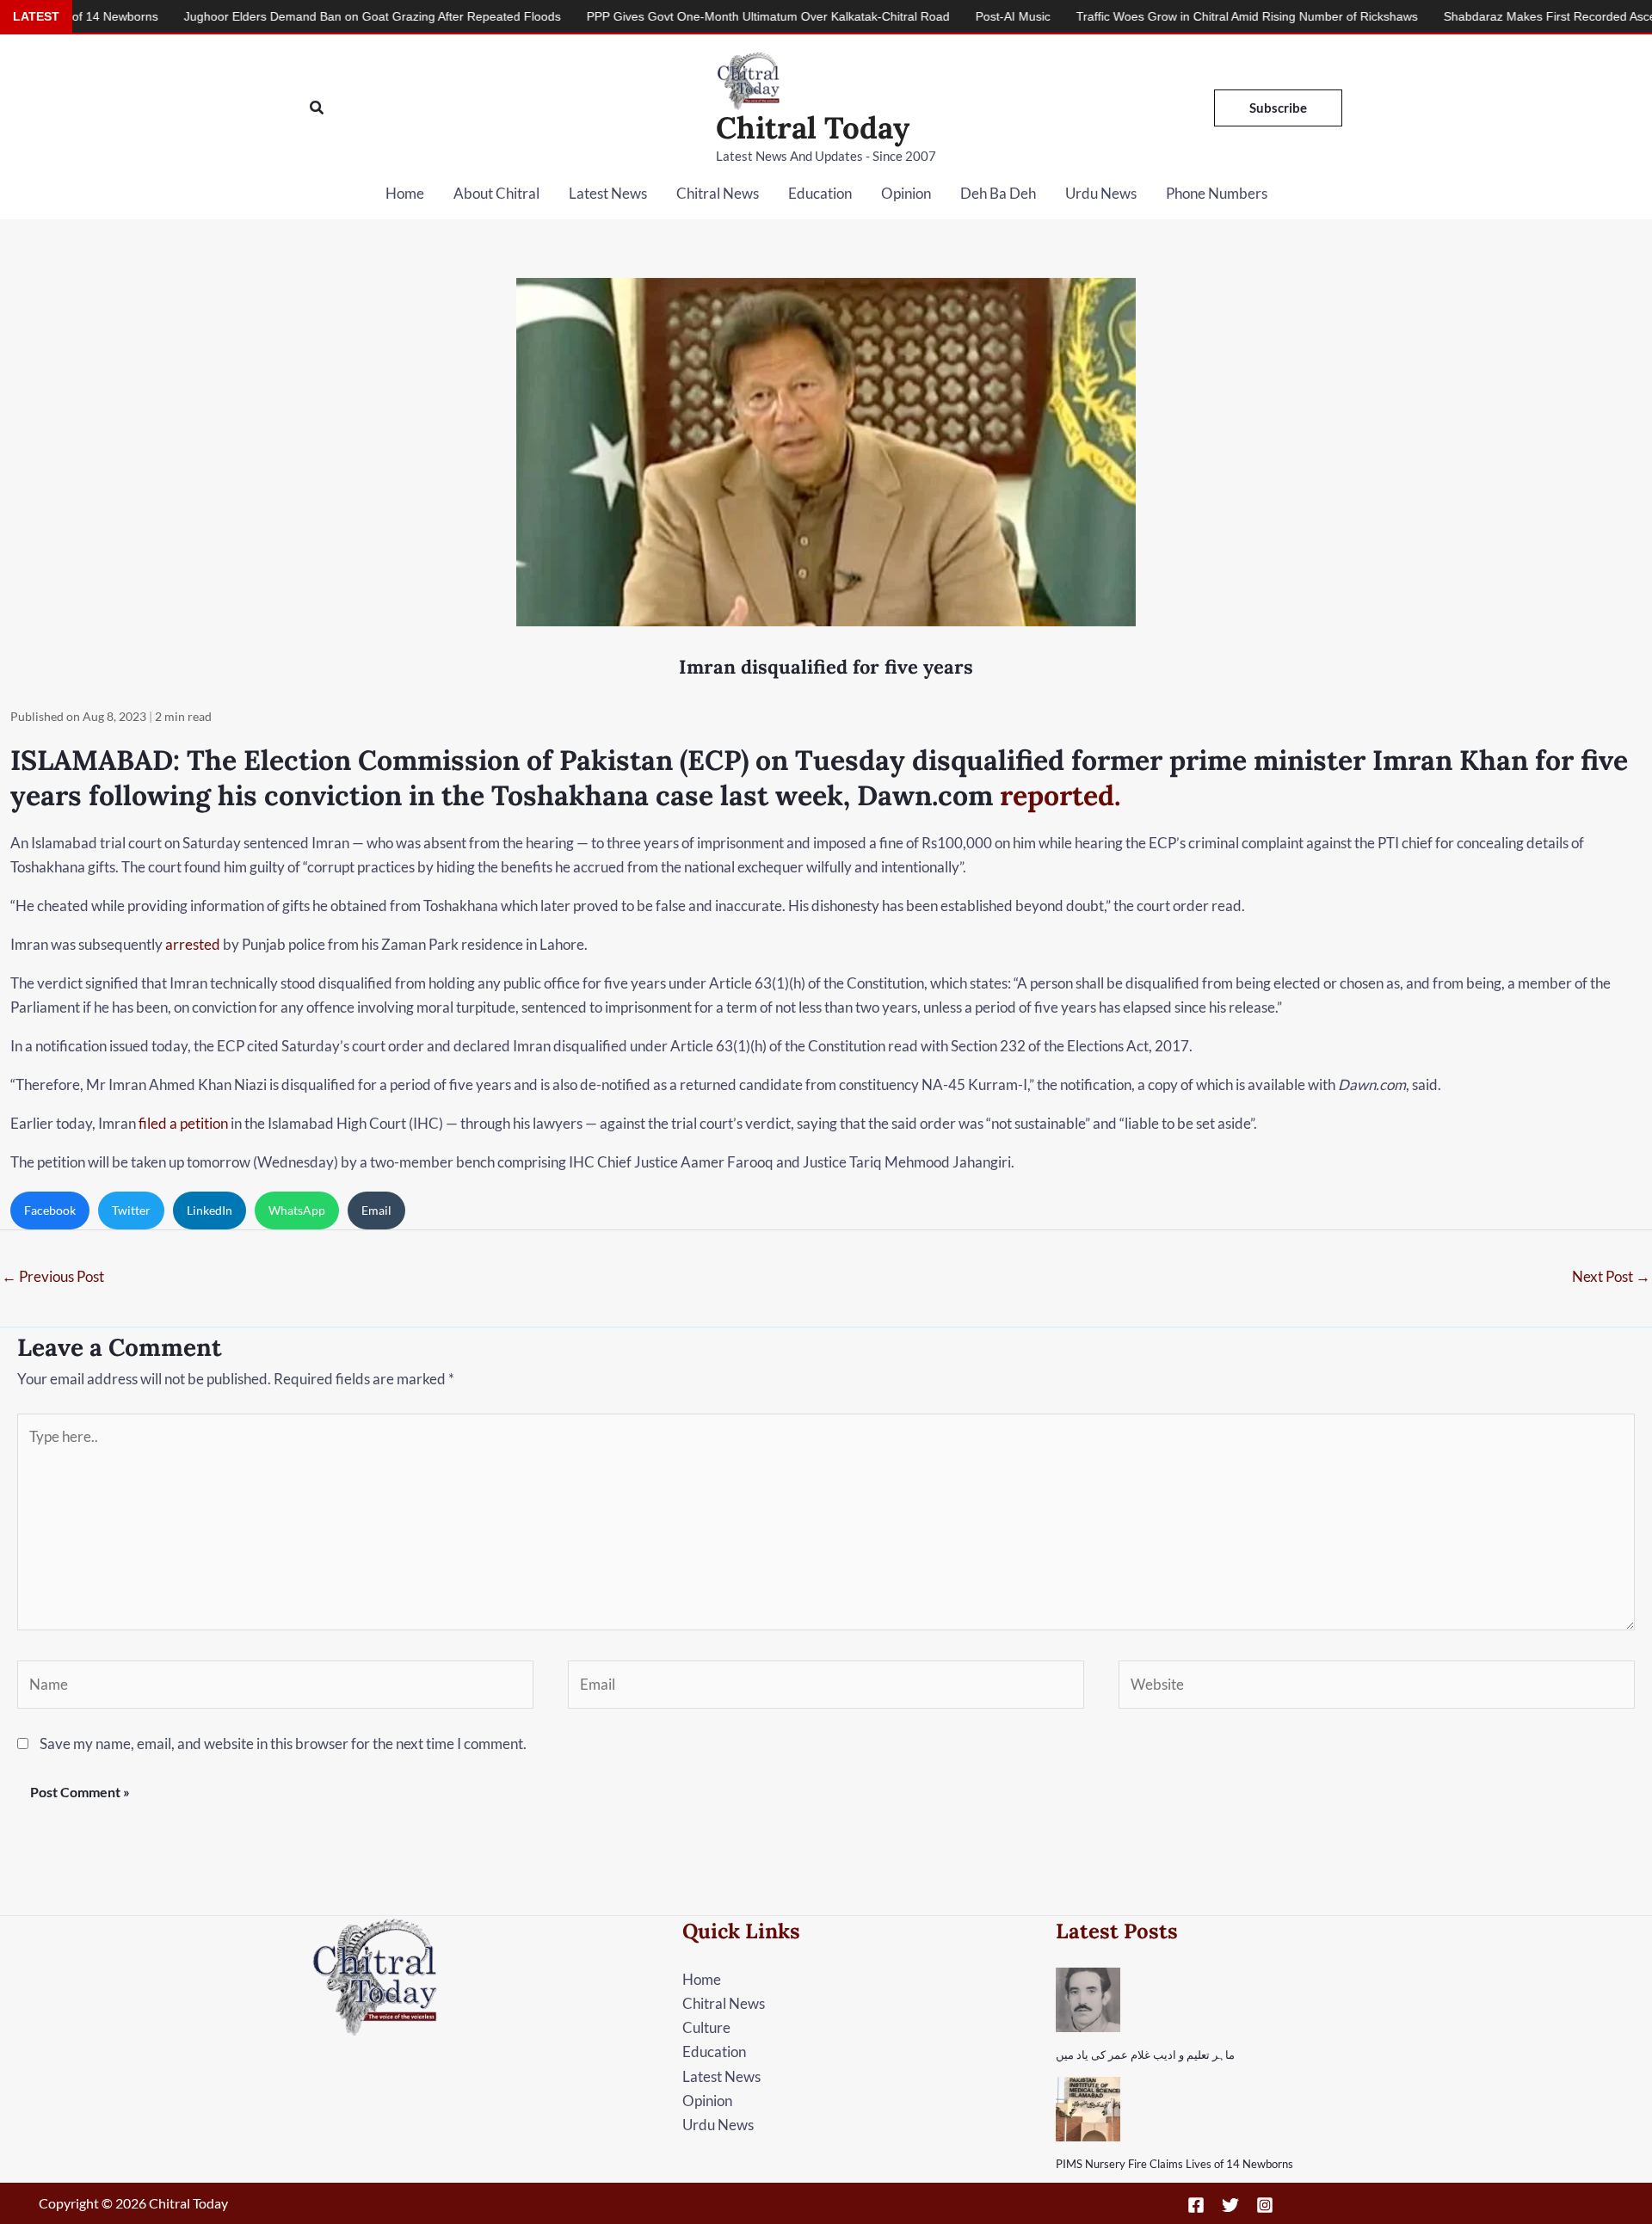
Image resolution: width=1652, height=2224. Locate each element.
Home (405, 193)
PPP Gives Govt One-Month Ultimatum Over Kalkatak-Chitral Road (669, 16)
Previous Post (53, 1276)
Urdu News (1101, 193)
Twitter (131, 1210)
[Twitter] (1230, 2205)
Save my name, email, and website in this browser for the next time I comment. (283, 1743)
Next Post (1611, 1276)
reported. (1060, 795)
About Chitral (496, 193)
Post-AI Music (914, 16)
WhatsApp (297, 1210)
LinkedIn (210, 1210)
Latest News (608, 193)
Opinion (906, 193)
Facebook (50, 1210)
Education (820, 193)
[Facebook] (1196, 2205)
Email (376, 1210)
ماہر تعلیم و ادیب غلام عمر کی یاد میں (1145, 2055)
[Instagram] (1265, 2205)
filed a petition (183, 1123)
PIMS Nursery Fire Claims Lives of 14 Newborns (1174, 2164)
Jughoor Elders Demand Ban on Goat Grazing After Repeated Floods (274, 16)
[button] (317, 108)
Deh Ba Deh (998, 193)
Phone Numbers (1217, 193)
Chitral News (718, 193)
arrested (193, 944)
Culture (706, 2027)
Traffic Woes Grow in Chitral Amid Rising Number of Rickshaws (1148, 16)
